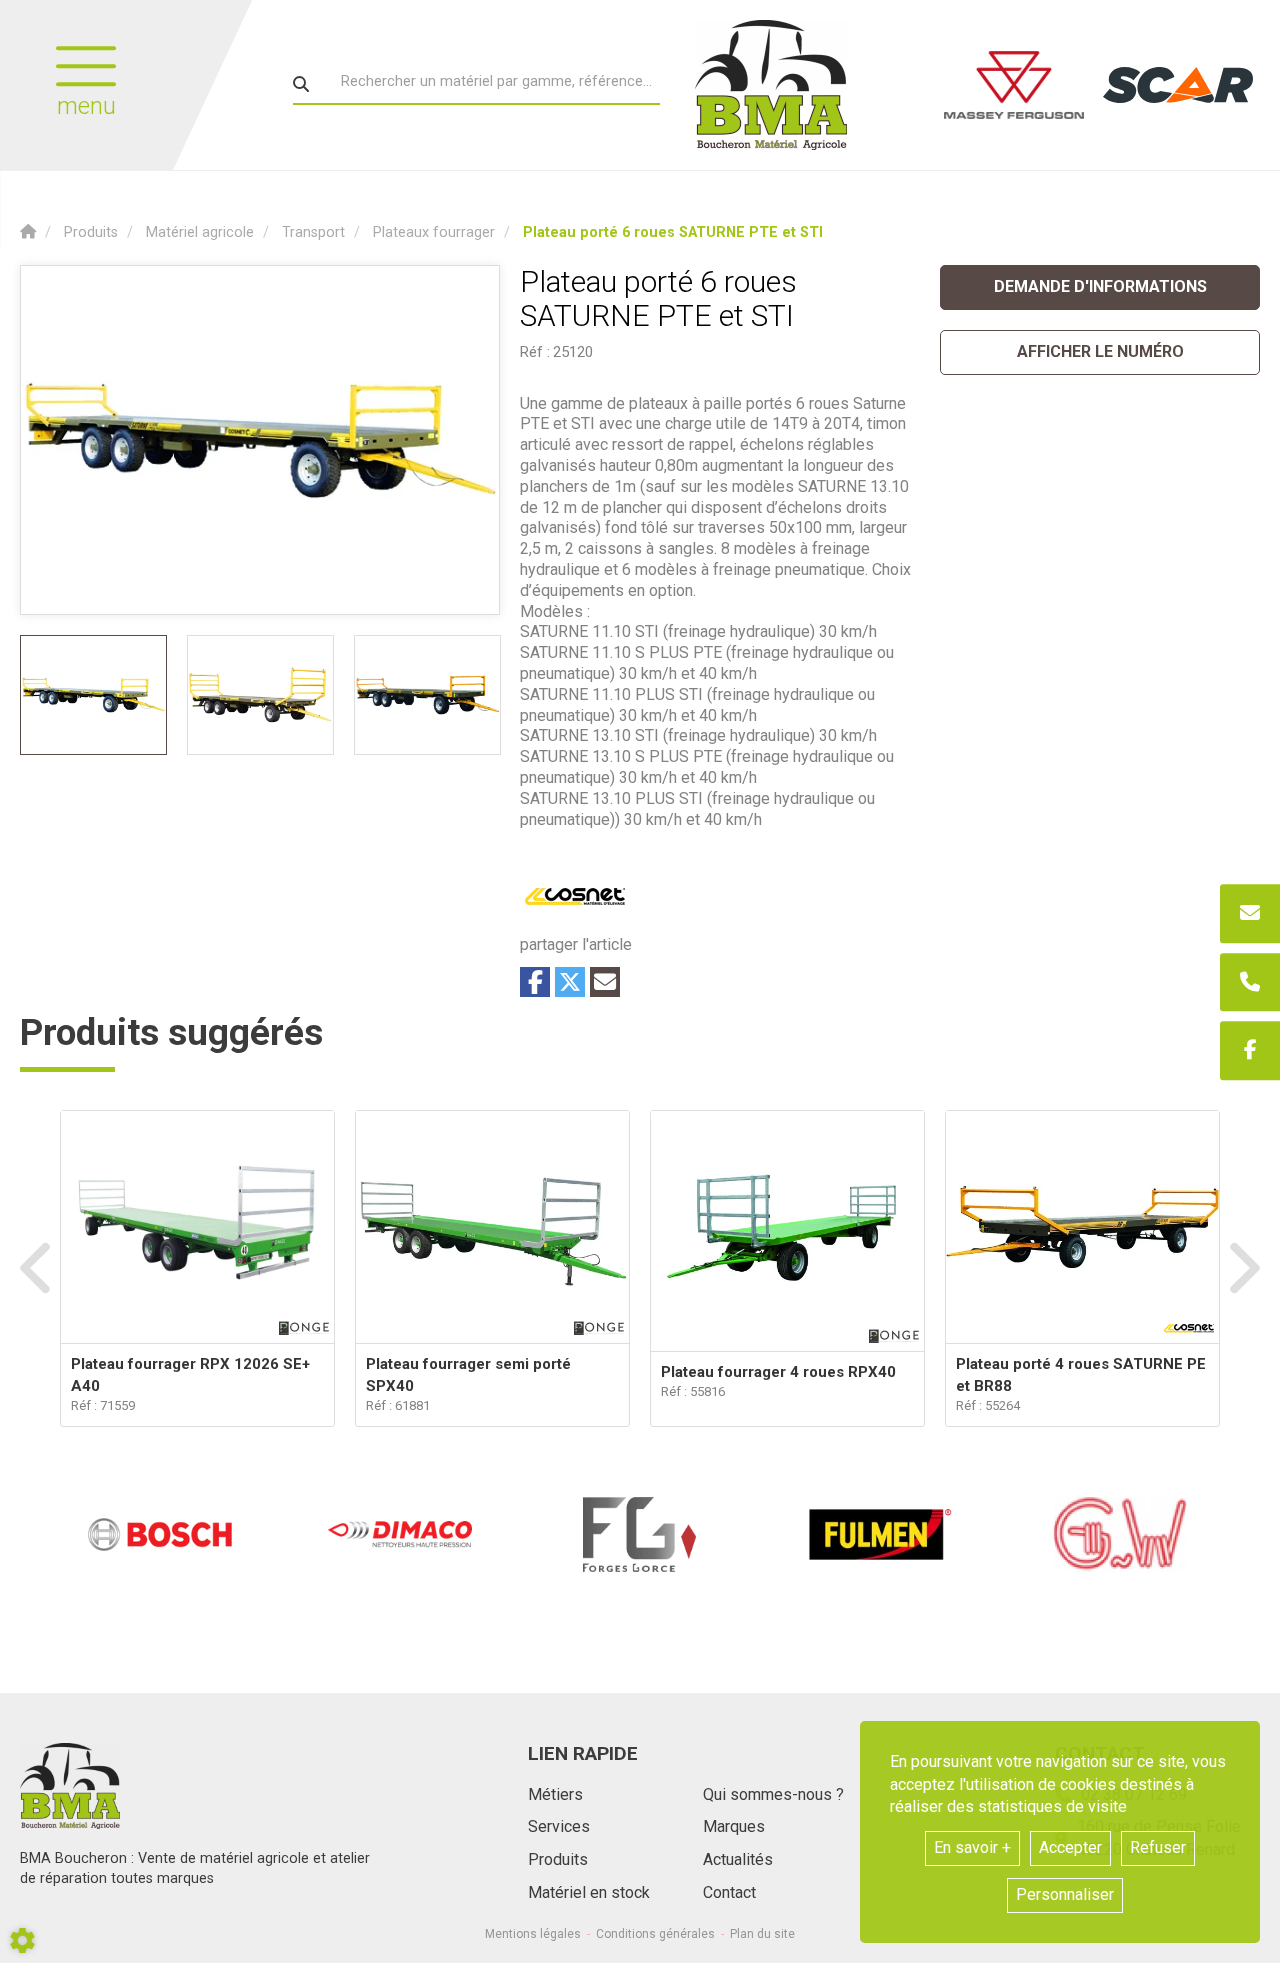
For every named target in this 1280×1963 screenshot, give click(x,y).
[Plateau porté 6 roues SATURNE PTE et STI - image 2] (260, 695)
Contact (729, 1892)
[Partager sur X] (570, 982)
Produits (558, 1859)
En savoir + (972, 1847)
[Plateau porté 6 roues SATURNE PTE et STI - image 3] (427, 695)
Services (559, 1826)
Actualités (738, 1859)
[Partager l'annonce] (605, 982)
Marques (734, 1826)
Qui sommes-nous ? (773, 1794)
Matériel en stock (589, 1892)
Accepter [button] (1070, 1847)
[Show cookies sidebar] (22, 1940)
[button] (673, 232)
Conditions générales (655, 1934)
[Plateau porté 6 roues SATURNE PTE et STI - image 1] (93, 695)
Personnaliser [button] (1065, 1894)
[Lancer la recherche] (301, 84)
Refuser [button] (1158, 1847)
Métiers (555, 1794)
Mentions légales (533, 1934)
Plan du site (762, 1934)
